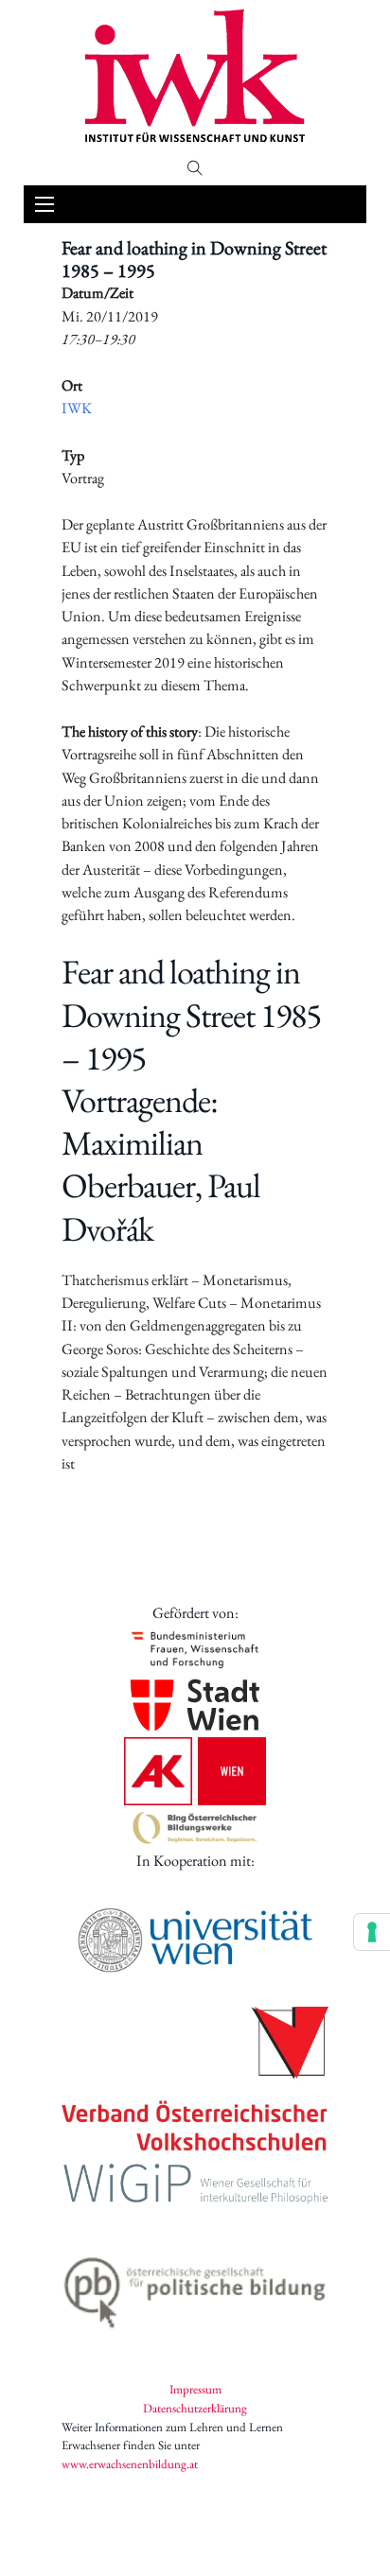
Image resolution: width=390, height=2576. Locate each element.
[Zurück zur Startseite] (195, 76)
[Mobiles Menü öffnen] (44, 204)
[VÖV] (195, 2081)
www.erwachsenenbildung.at (130, 2464)
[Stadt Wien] (195, 1705)
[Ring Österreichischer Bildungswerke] (195, 1828)
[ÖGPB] (195, 2288)
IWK (77, 408)
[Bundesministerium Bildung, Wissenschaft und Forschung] (195, 1649)
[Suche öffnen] (195, 168)
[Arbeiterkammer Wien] (195, 1771)
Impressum (195, 2389)
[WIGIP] (195, 2186)
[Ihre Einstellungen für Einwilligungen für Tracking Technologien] (372, 1932)
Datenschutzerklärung (195, 2408)
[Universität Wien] (195, 1940)
